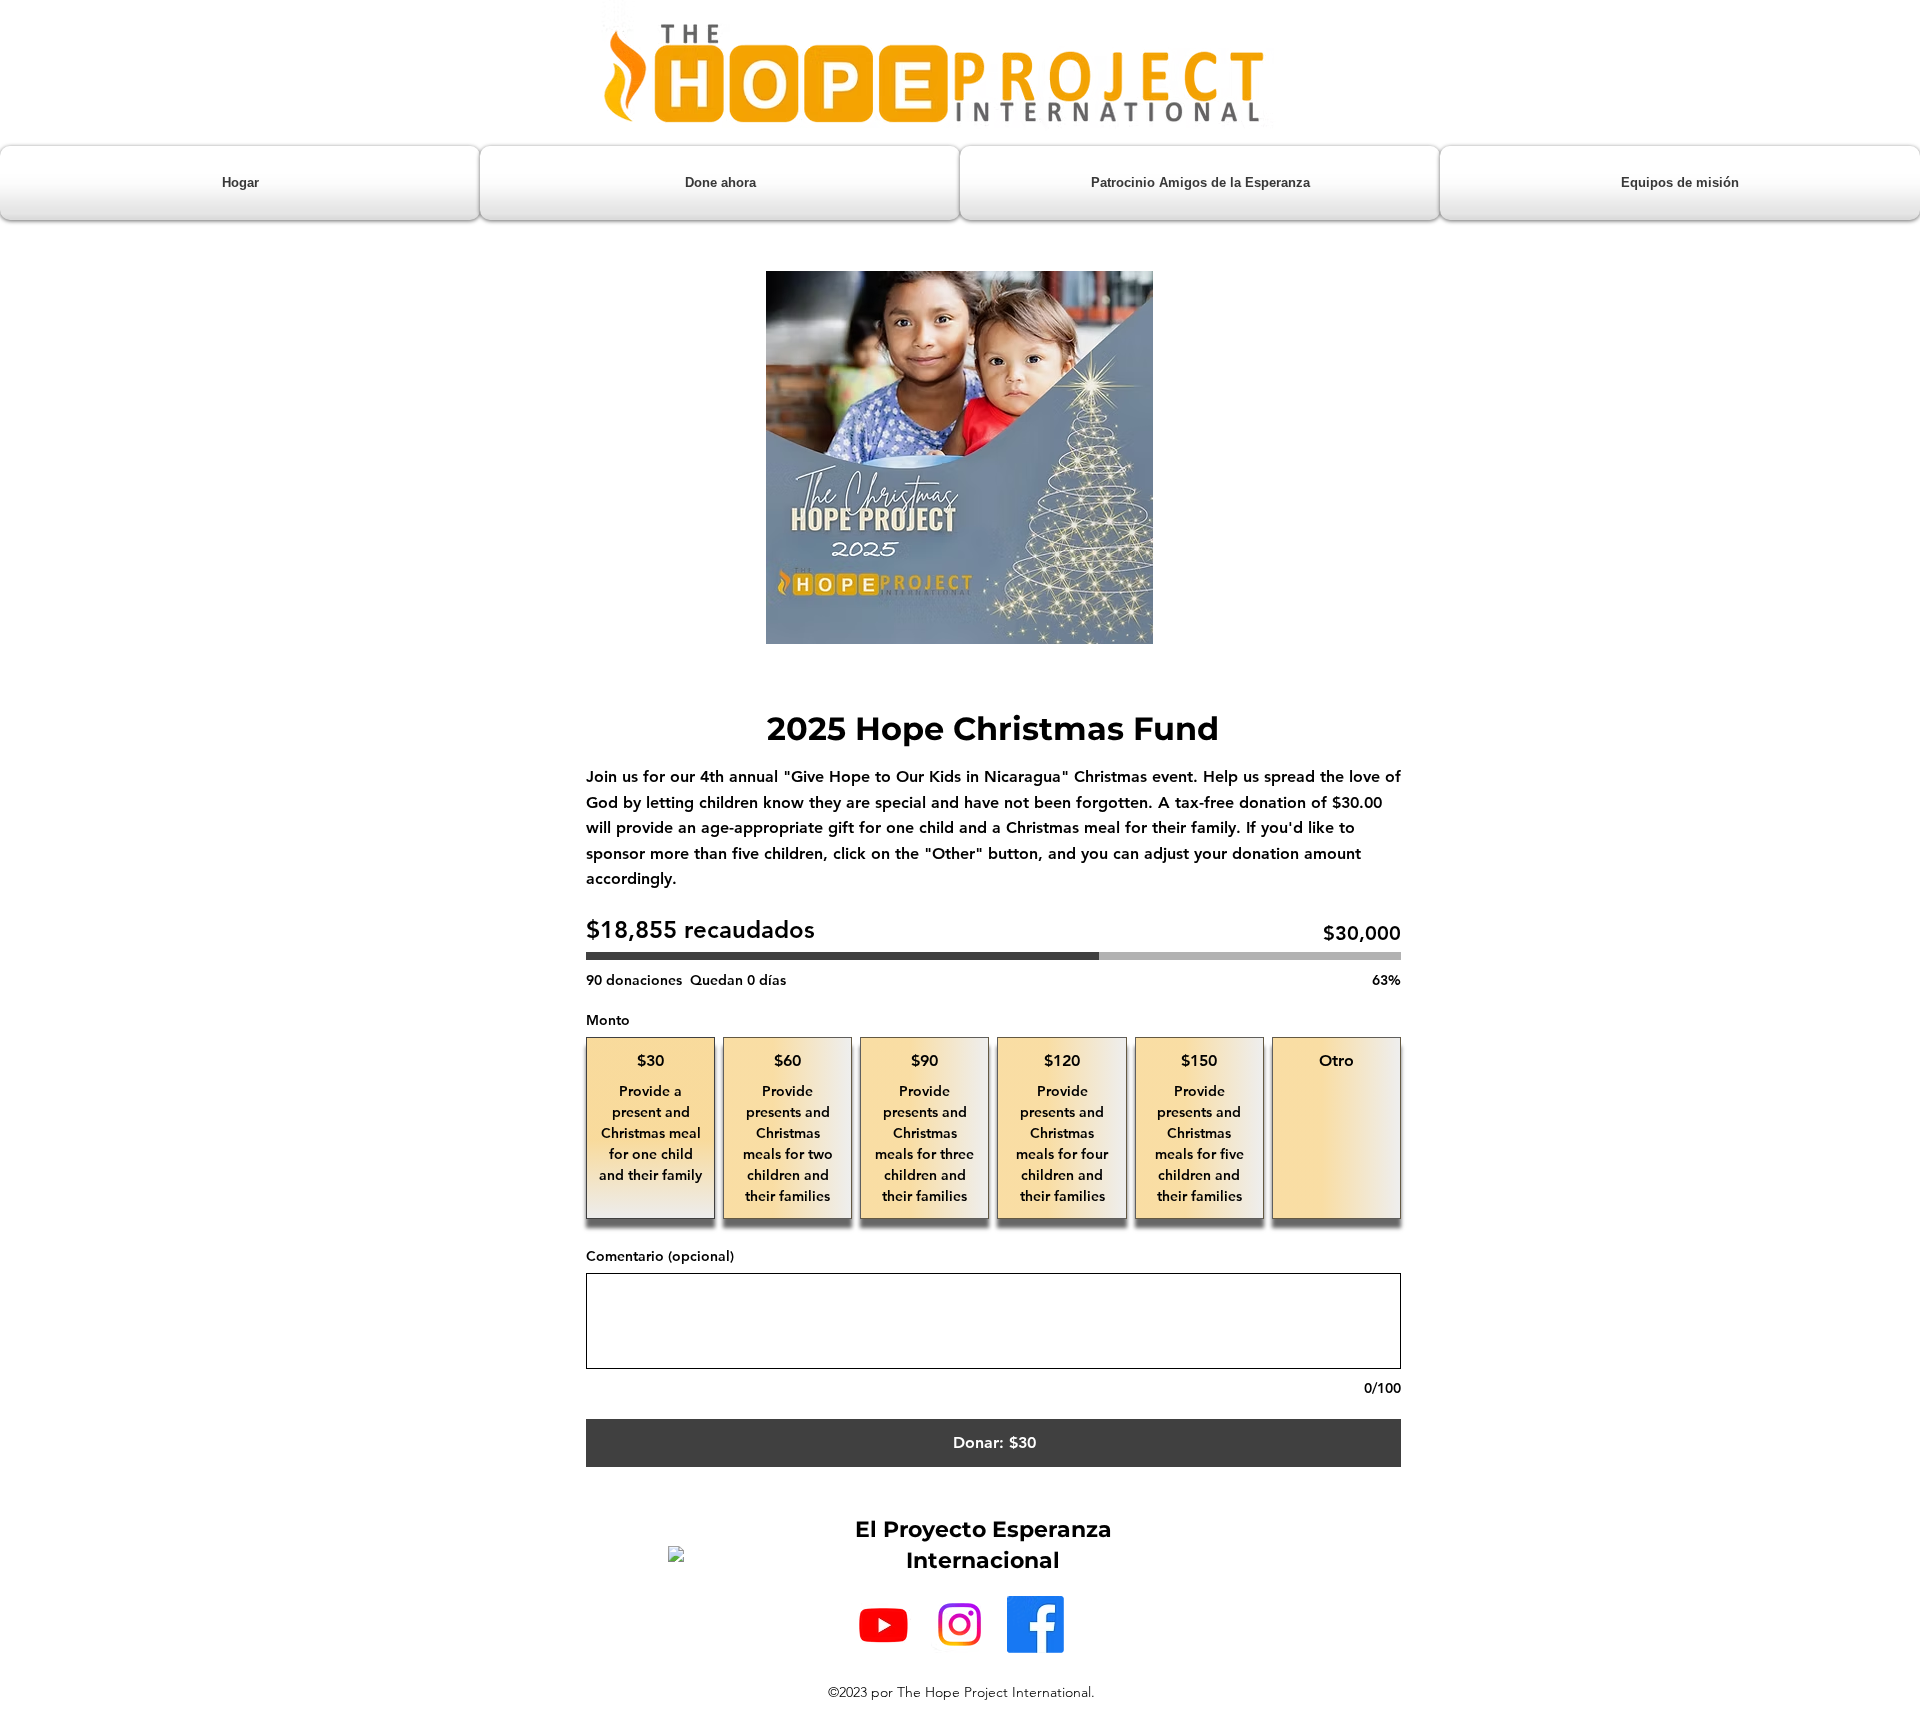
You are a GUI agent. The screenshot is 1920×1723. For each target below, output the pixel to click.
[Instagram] (959, 1624)
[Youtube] (883, 1624)
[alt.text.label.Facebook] (1035, 1624)
